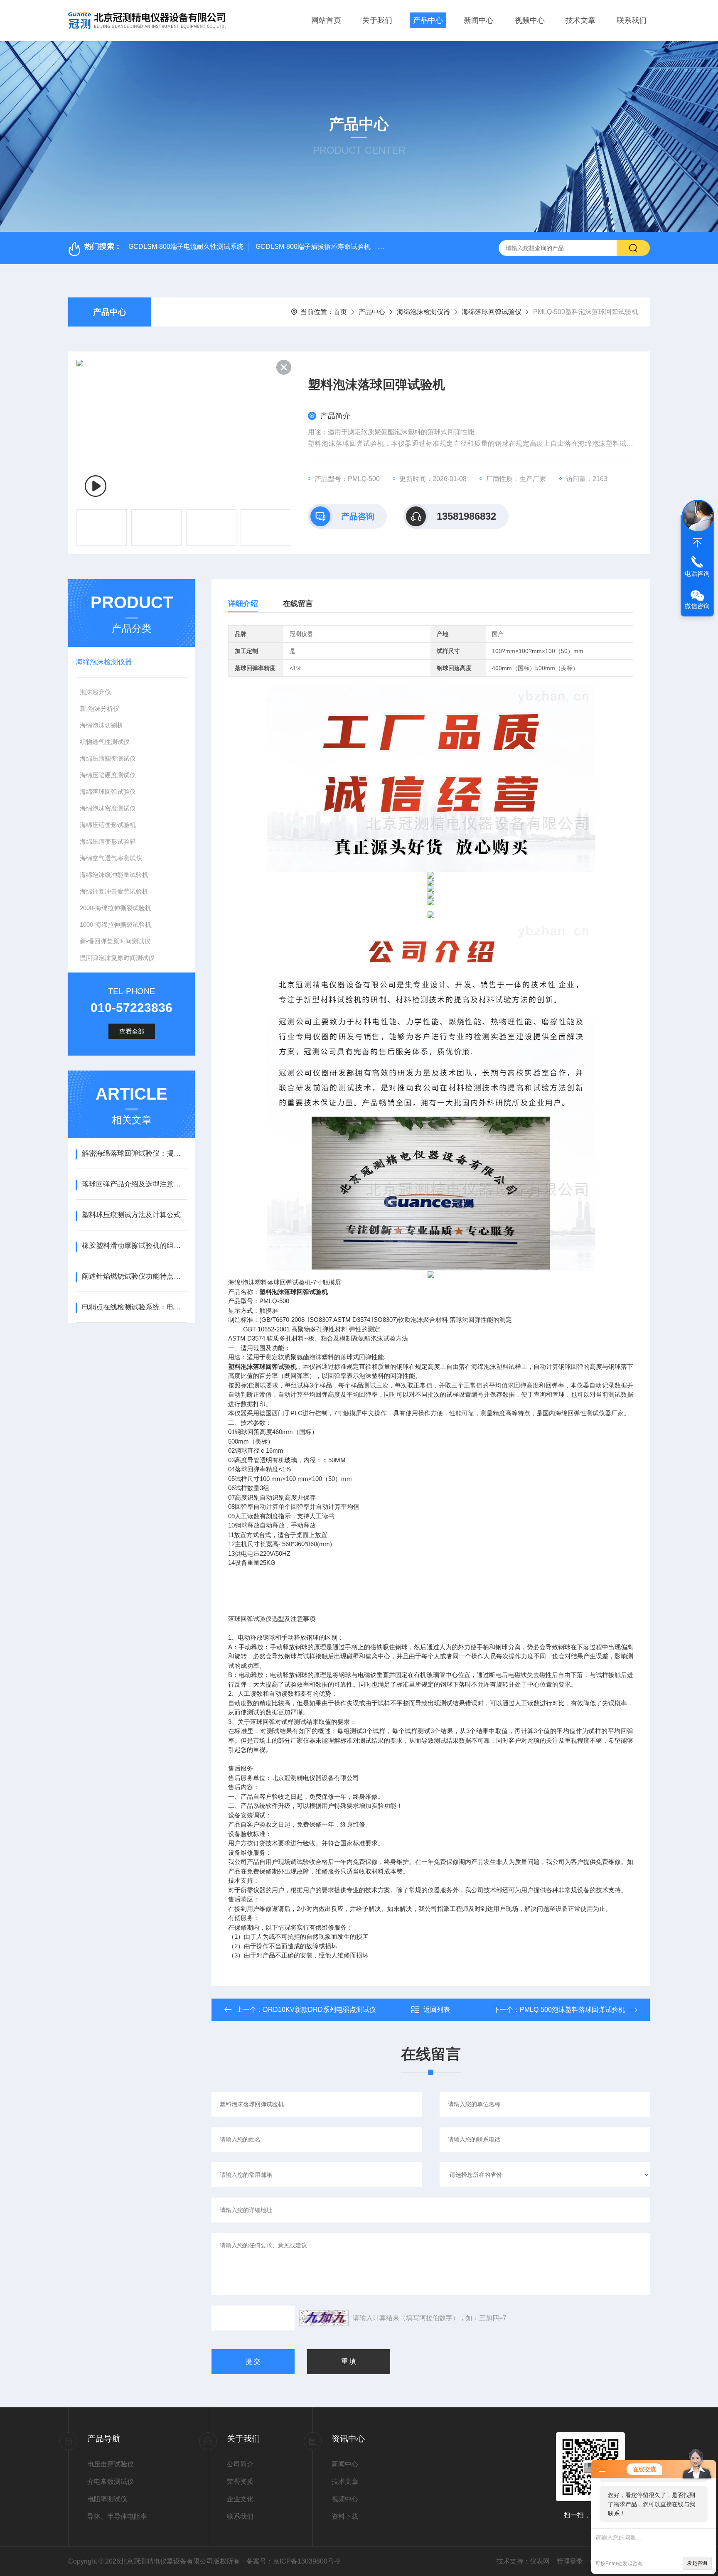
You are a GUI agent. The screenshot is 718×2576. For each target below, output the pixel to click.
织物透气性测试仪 (105, 742)
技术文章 (580, 20)
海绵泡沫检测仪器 (423, 312)
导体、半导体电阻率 (117, 2516)
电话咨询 (697, 573)
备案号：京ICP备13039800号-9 (293, 2561)
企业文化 (240, 2499)
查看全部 (132, 1031)
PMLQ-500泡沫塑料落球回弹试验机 (572, 2010)
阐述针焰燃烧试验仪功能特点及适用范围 (134, 1276)
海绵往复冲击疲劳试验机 (114, 891)
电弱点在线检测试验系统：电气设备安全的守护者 (134, 1307)
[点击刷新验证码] (324, 2318)
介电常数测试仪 (111, 2481)
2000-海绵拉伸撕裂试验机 (116, 908)
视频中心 (530, 20)
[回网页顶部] (697, 543)
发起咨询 (697, 2563)
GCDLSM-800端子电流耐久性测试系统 (186, 247)
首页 (340, 312)
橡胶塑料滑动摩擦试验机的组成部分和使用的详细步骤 (134, 1246)
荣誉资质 (240, 2481)
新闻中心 (479, 20)
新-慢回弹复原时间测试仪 (115, 941)
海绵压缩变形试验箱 (108, 841)
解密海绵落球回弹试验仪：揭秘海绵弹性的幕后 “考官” (134, 1153)
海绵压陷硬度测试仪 (108, 775)
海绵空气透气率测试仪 (111, 858)
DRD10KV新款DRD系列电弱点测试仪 (320, 2010)
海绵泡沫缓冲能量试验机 (114, 875)
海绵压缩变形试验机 (108, 825)
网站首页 (326, 20)
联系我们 (632, 20)
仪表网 (540, 2561)
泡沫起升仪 (95, 692)
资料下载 (345, 2516)
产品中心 (428, 20)
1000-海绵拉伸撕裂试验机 (116, 925)
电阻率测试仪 (107, 2499)
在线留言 (298, 604)
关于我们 (377, 20)
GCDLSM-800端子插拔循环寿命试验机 (313, 247)
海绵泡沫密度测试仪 (108, 808)
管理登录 (570, 2561)
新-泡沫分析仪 (100, 708)
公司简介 (240, 2464)
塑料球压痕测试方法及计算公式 (131, 1215)
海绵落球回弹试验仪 (492, 312)
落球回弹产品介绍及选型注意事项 (134, 1184)
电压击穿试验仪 (111, 2464)
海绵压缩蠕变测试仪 (108, 758)
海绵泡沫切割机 (102, 725)
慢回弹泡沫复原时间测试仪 (117, 958)
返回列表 (437, 2010)
